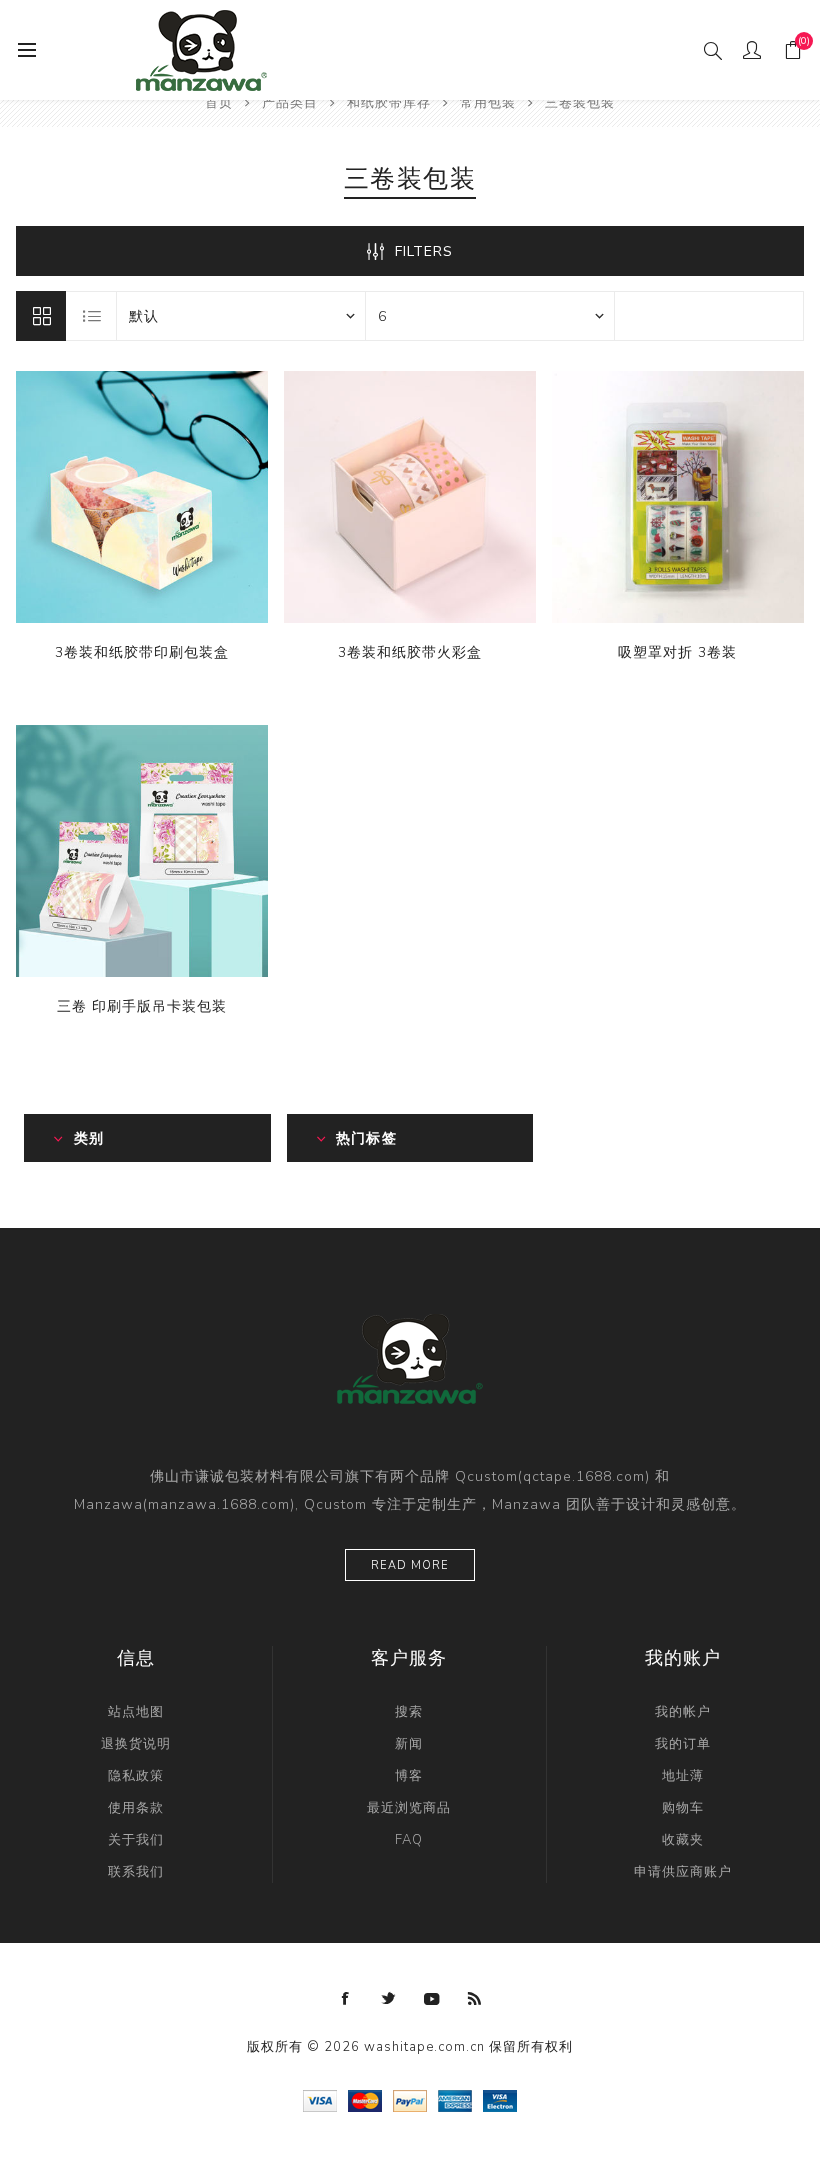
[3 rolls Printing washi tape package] (142, 497)
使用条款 (136, 1808)
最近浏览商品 (409, 1808)
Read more (410, 1565)
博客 (409, 1776)
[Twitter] (389, 1999)
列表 (92, 316)
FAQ (409, 1840)
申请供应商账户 (683, 1872)
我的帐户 (683, 1712)
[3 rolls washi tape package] (410, 497)
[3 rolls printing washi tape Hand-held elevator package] (142, 851)
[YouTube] (432, 1999)
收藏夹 (683, 1840)
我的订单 (683, 1744)
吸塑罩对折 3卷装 (677, 652)
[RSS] (475, 1999)
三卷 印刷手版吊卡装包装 (142, 1006)
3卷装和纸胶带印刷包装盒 (142, 652)
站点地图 (136, 1712)
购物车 (683, 1808)
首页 (219, 103)
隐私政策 (136, 1776)
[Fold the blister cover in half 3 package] (678, 497)
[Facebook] (346, 1999)
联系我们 (136, 1872)
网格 (41, 316)
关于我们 (136, 1840)
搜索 (409, 1712)
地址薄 (683, 1776)
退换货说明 (136, 1744)
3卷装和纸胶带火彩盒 (410, 652)
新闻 (409, 1744)
